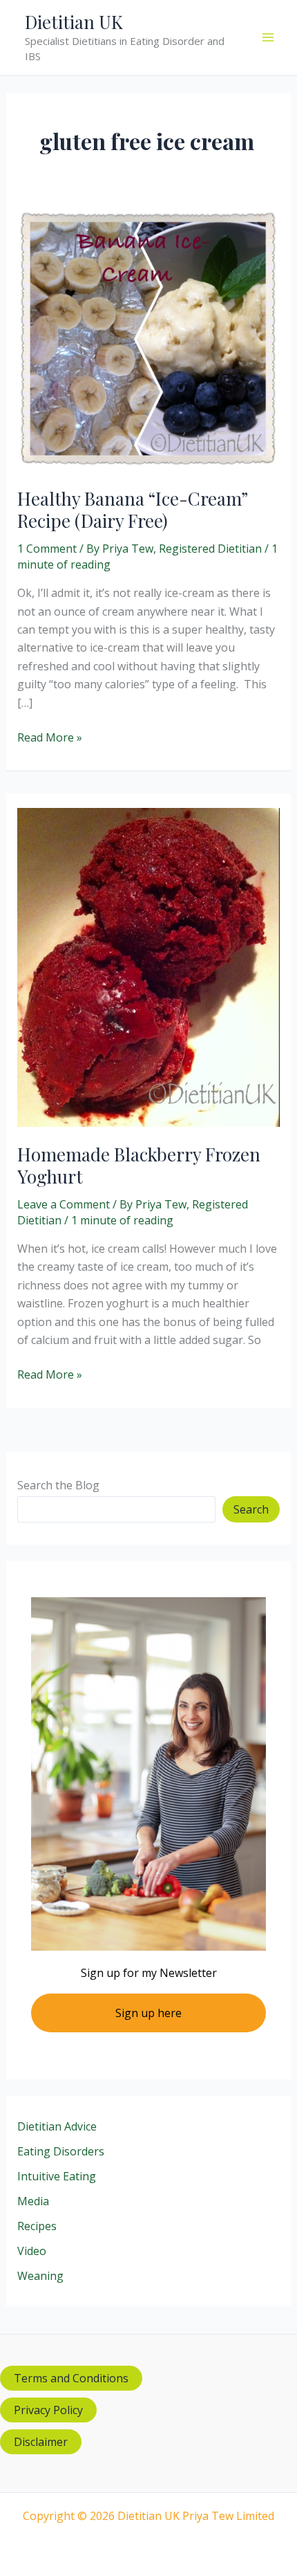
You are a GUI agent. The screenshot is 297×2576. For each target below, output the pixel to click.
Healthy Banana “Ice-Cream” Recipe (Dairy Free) (132, 509)
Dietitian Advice (57, 2126)
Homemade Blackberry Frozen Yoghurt (139, 1165)
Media (33, 2201)
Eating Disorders (61, 2151)
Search (251, 1509)
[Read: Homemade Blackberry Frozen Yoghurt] (149, 966)
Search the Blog (58, 1485)
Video (32, 2251)
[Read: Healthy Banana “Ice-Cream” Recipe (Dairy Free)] (149, 338)
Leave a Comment (64, 1204)
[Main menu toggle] (268, 37)
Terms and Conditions (71, 2378)
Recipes (37, 2226)
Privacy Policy (48, 2410)
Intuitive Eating (57, 2176)
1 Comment (47, 549)
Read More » (50, 738)
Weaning (40, 2276)
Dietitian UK (74, 22)
